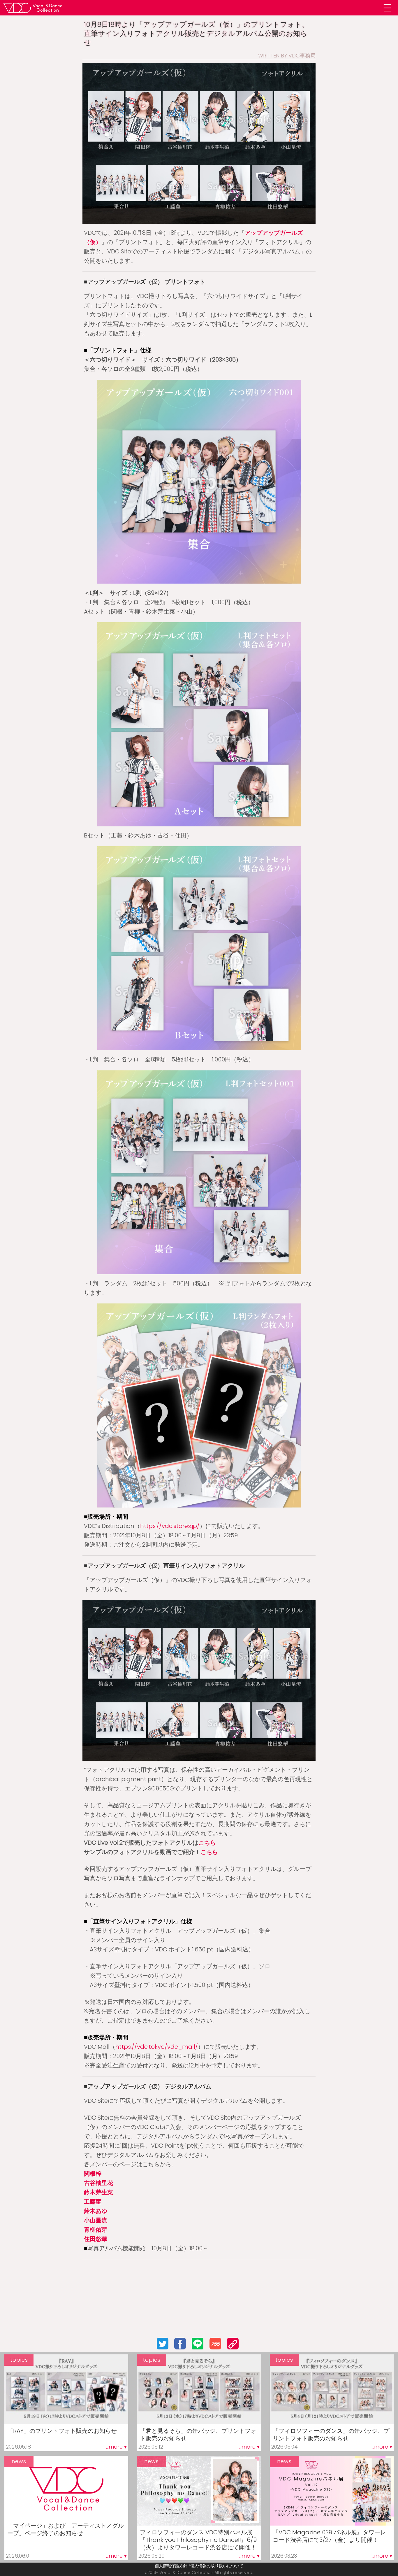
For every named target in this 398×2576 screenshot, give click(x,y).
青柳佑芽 (96, 2230)
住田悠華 (96, 2239)
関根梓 (93, 2174)
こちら (207, 1843)
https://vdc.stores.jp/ (170, 1526)
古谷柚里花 (98, 2183)
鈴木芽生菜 (98, 2192)
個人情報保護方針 (171, 2566)
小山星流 (96, 2220)
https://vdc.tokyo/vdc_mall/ (157, 2047)
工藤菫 (93, 2202)
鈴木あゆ (96, 2211)
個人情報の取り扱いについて (217, 2566)
